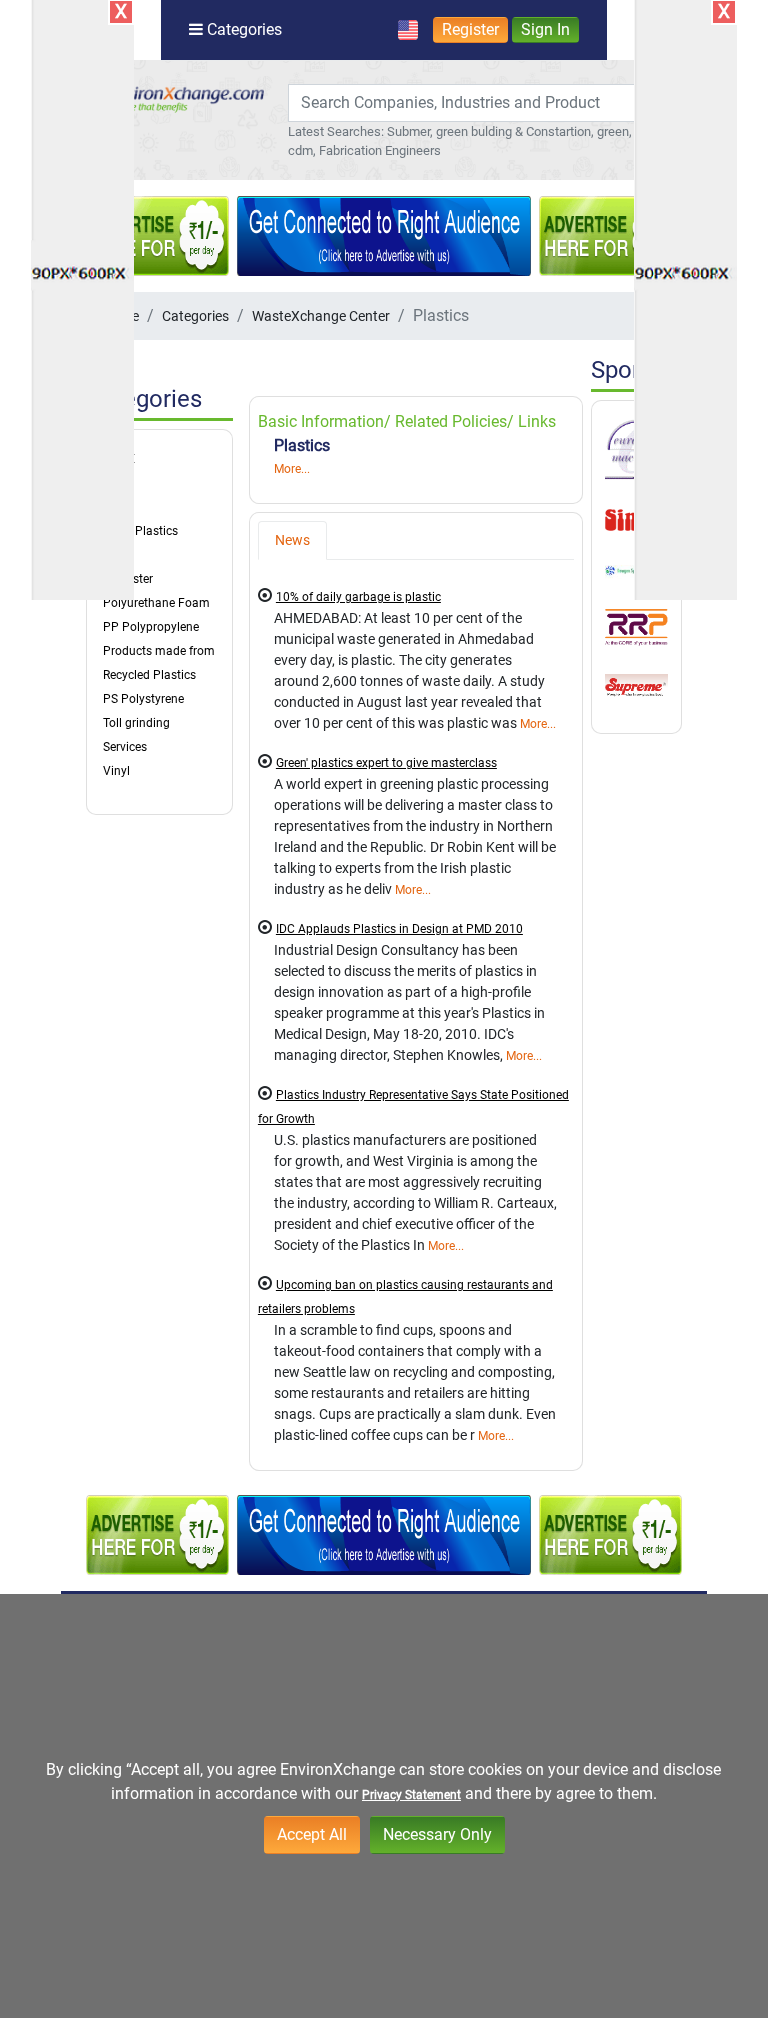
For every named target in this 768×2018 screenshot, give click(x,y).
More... (292, 469)
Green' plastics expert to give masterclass (386, 763)
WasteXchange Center (321, 316)
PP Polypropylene (151, 627)
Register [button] (470, 29)
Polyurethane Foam (156, 603)
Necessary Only (437, 1834)
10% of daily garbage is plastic (358, 597)
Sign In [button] (545, 29)
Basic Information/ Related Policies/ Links (407, 421)
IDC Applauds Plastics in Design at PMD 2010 (399, 929)
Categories (195, 316)
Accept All (312, 1834)
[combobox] (471, 103)
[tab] (292, 540)
